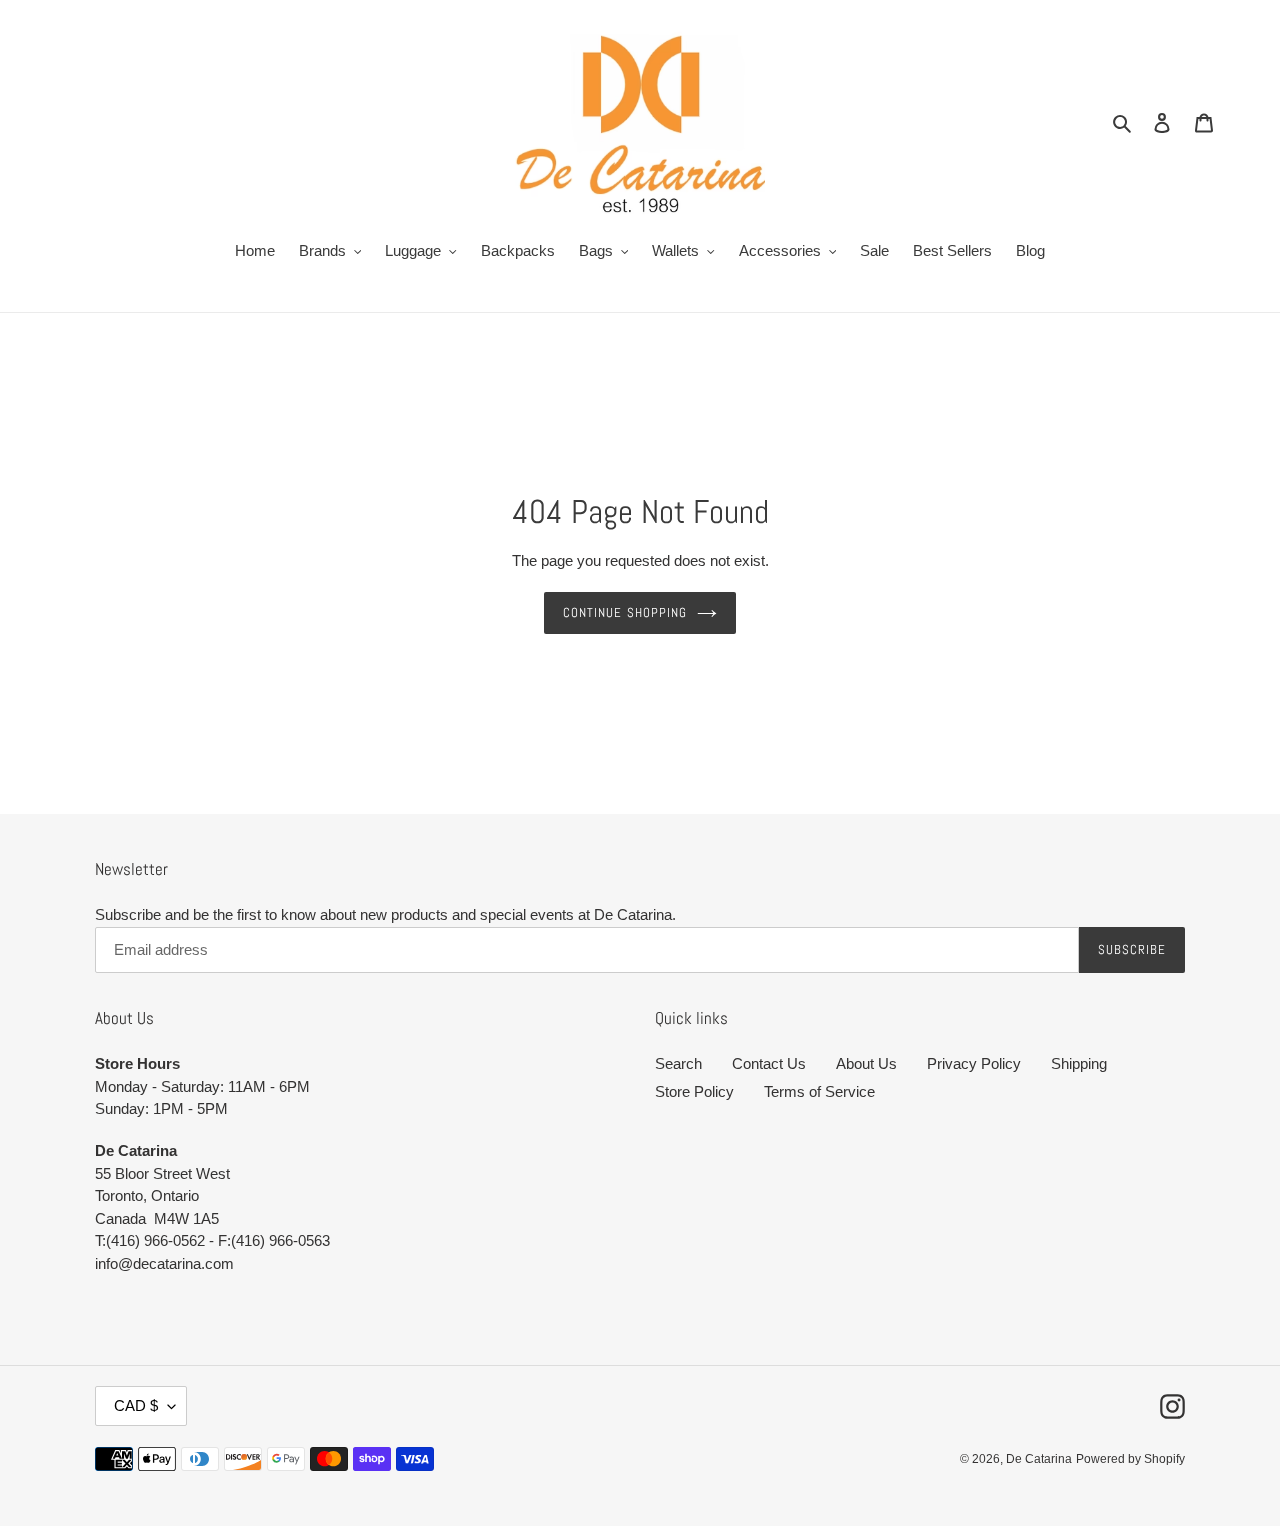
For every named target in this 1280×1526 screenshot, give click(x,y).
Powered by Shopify (1130, 1459)
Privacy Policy (974, 1063)
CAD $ (136, 1405)
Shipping (1079, 1063)
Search (678, 1063)
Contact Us (769, 1063)
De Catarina (1039, 1459)
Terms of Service (819, 1091)
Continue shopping (625, 612)
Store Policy (694, 1091)
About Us (866, 1063)
